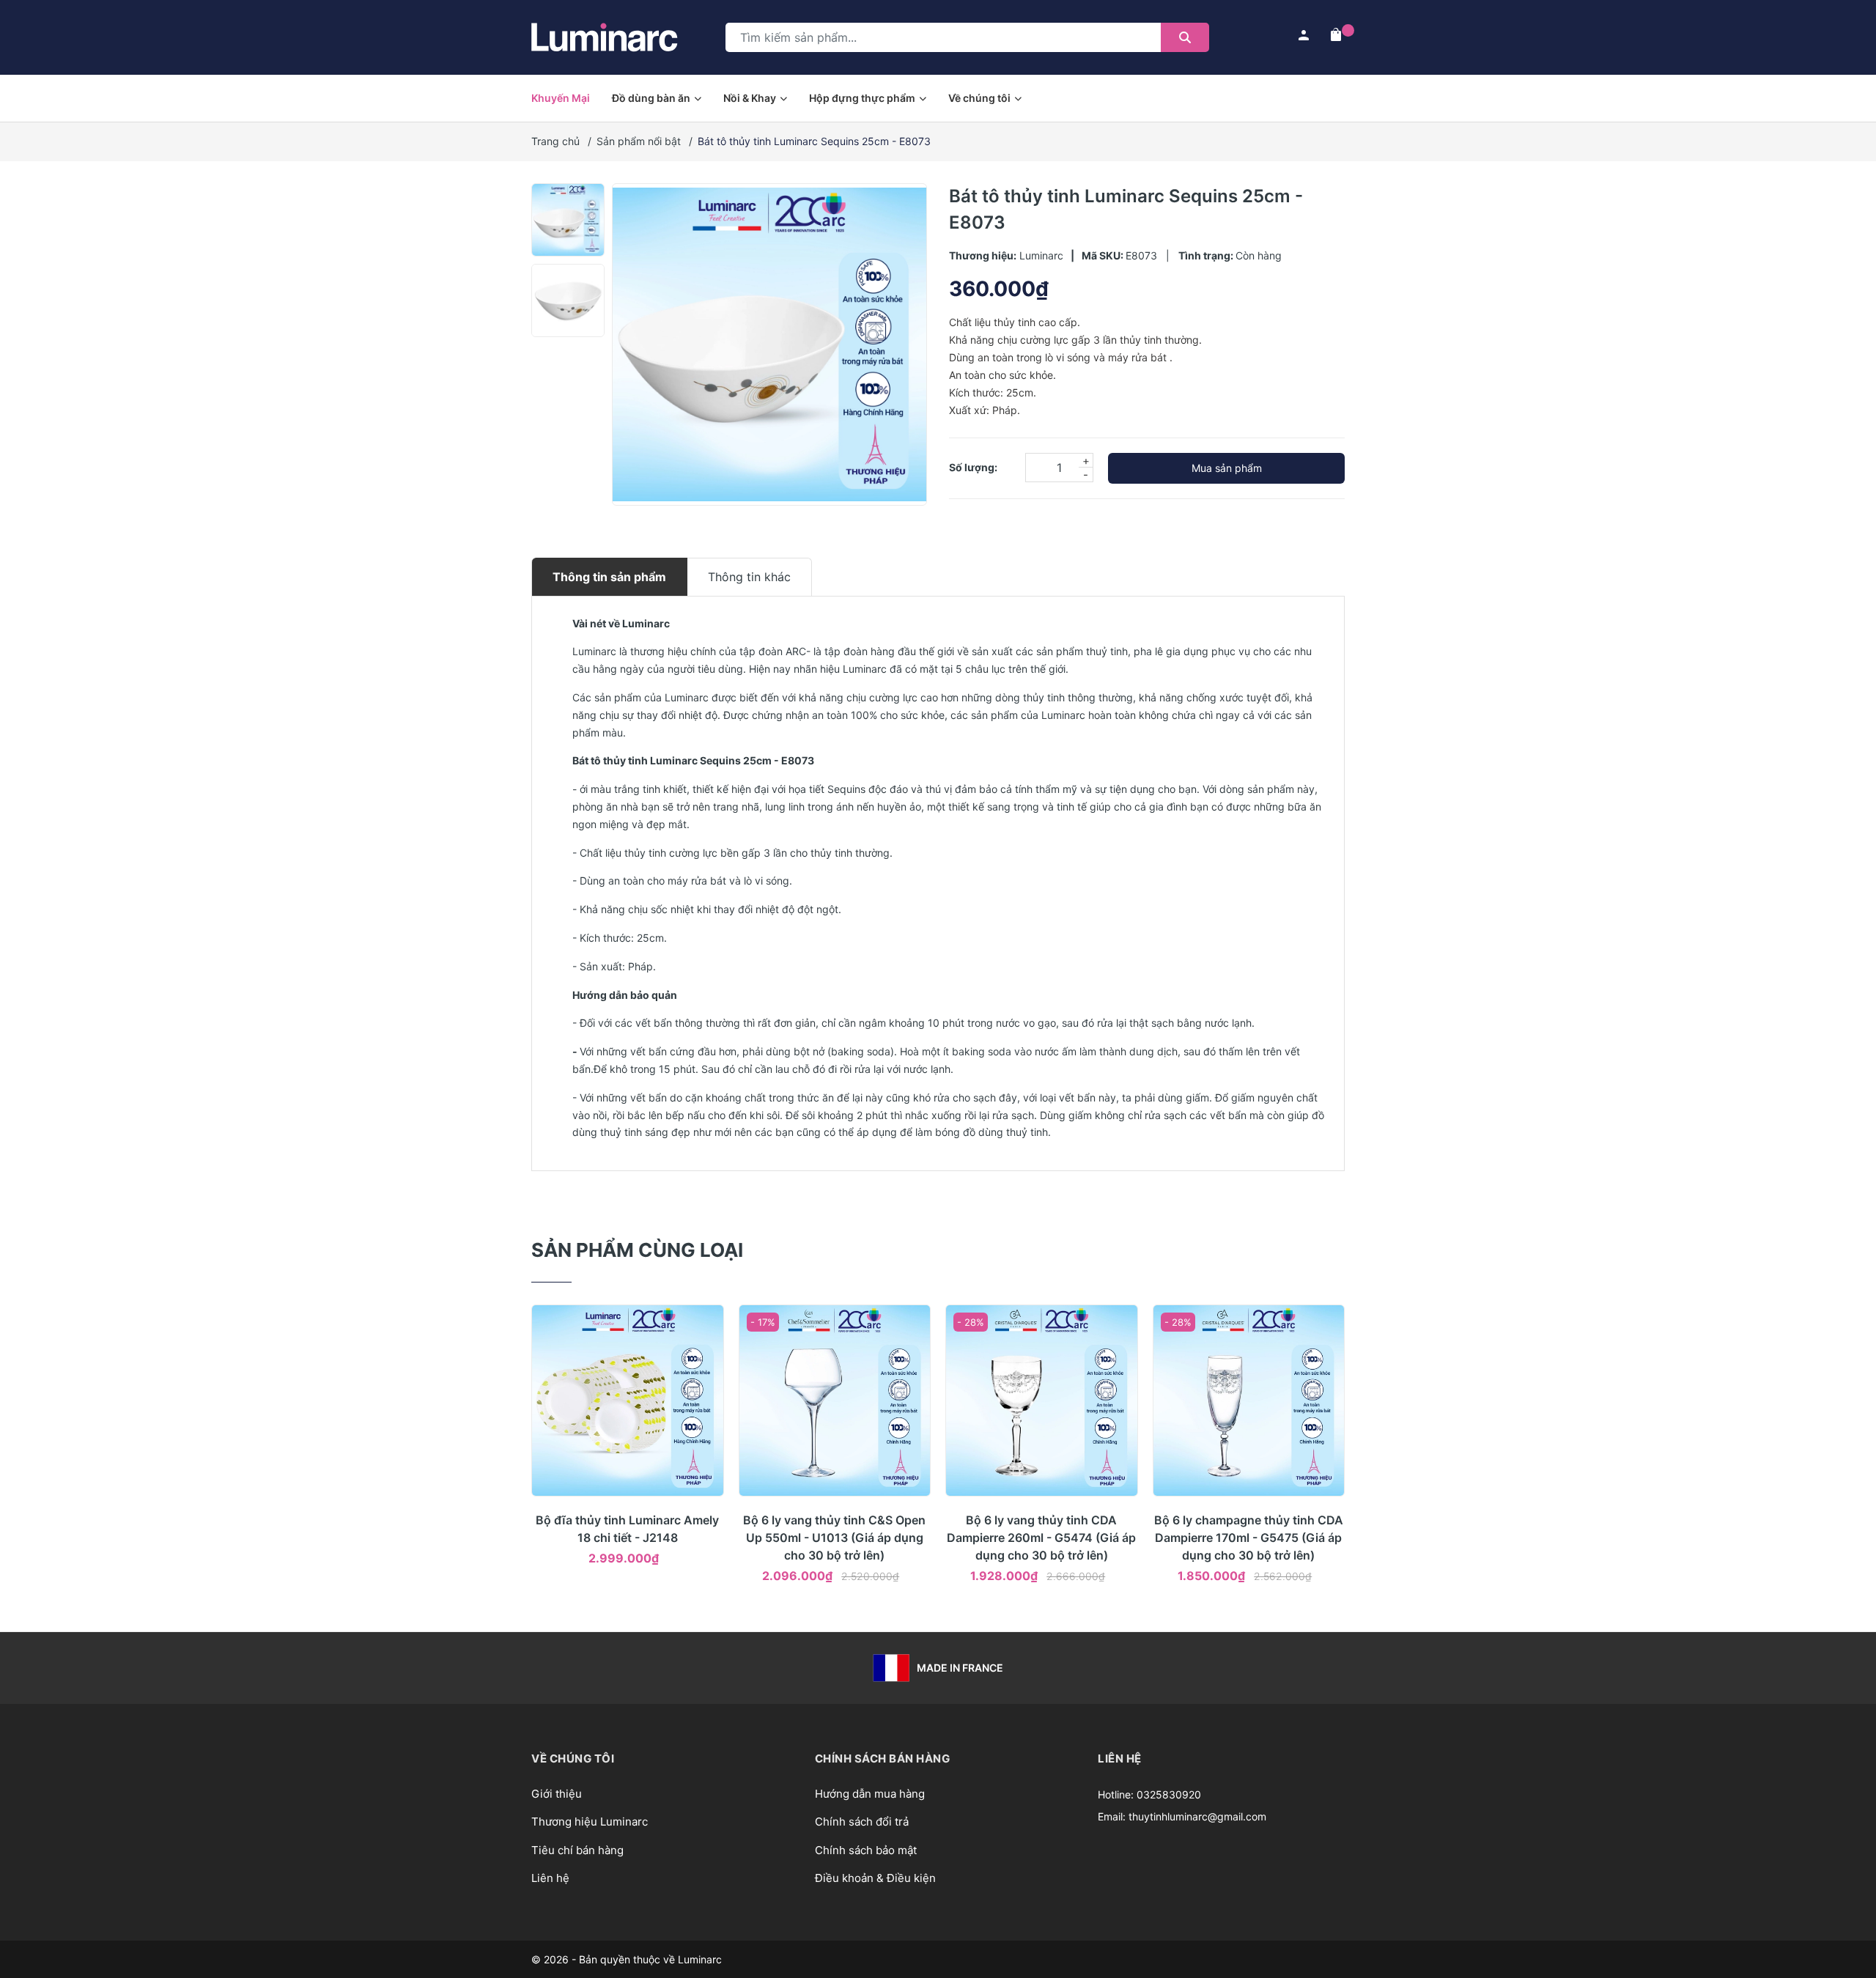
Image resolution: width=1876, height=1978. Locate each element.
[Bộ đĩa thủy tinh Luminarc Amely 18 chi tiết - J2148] (628, 1401)
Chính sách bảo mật (866, 1850)
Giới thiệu (557, 1794)
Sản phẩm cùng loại (637, 1250)
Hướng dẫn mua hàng (870, 1794)
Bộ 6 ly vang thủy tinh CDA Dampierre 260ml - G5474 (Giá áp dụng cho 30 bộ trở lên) (1041, 1538)
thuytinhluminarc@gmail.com (1197, 1816)
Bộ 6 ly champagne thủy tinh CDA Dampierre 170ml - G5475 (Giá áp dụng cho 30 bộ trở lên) (1249, 1538)
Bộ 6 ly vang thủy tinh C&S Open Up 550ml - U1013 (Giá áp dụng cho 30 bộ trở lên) (834, 1538)
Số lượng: (973, 467)
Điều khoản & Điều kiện (875, 1878)
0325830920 (1169, 1794)
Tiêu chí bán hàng (577, 1850)
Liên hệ (550, 1878)
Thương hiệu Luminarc (590, 1822)
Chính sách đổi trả (862, 1822)
